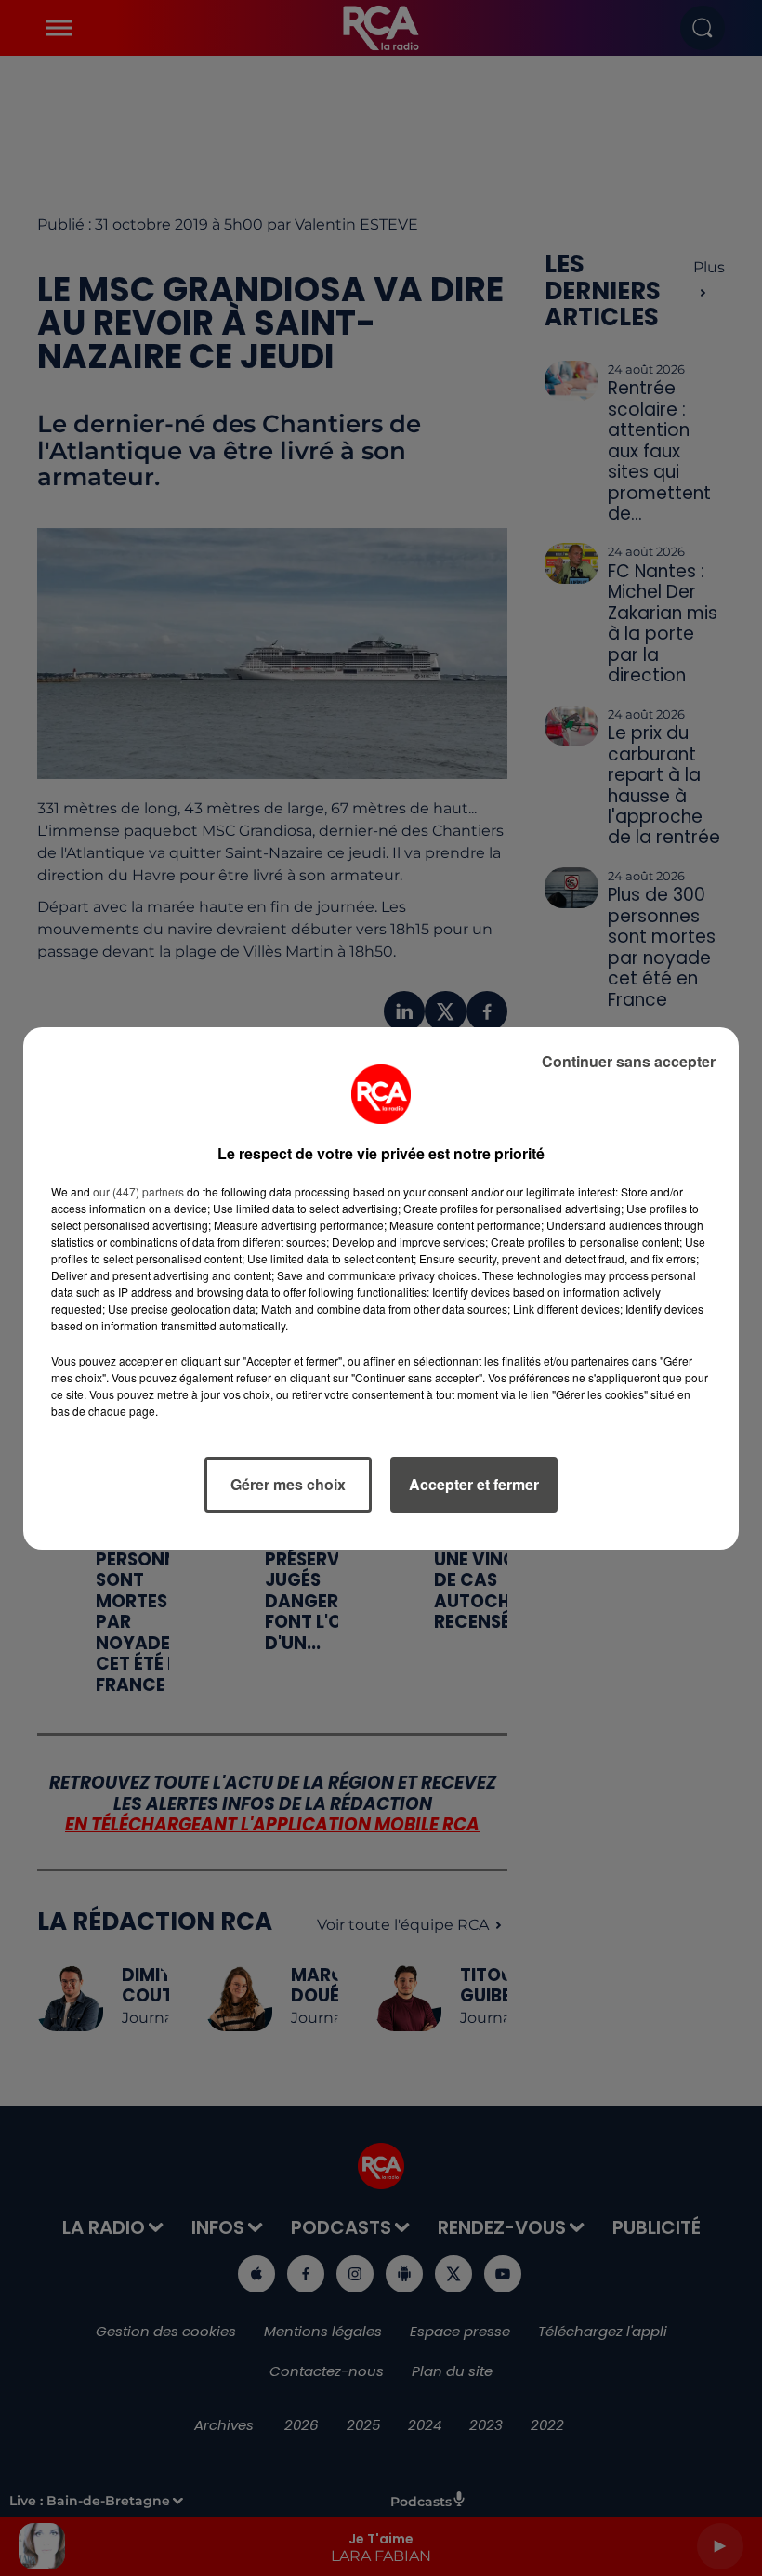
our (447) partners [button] (138, 1191)
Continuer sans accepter (629, 1061)
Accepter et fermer (474, 1484)
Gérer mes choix (288, 1484)
